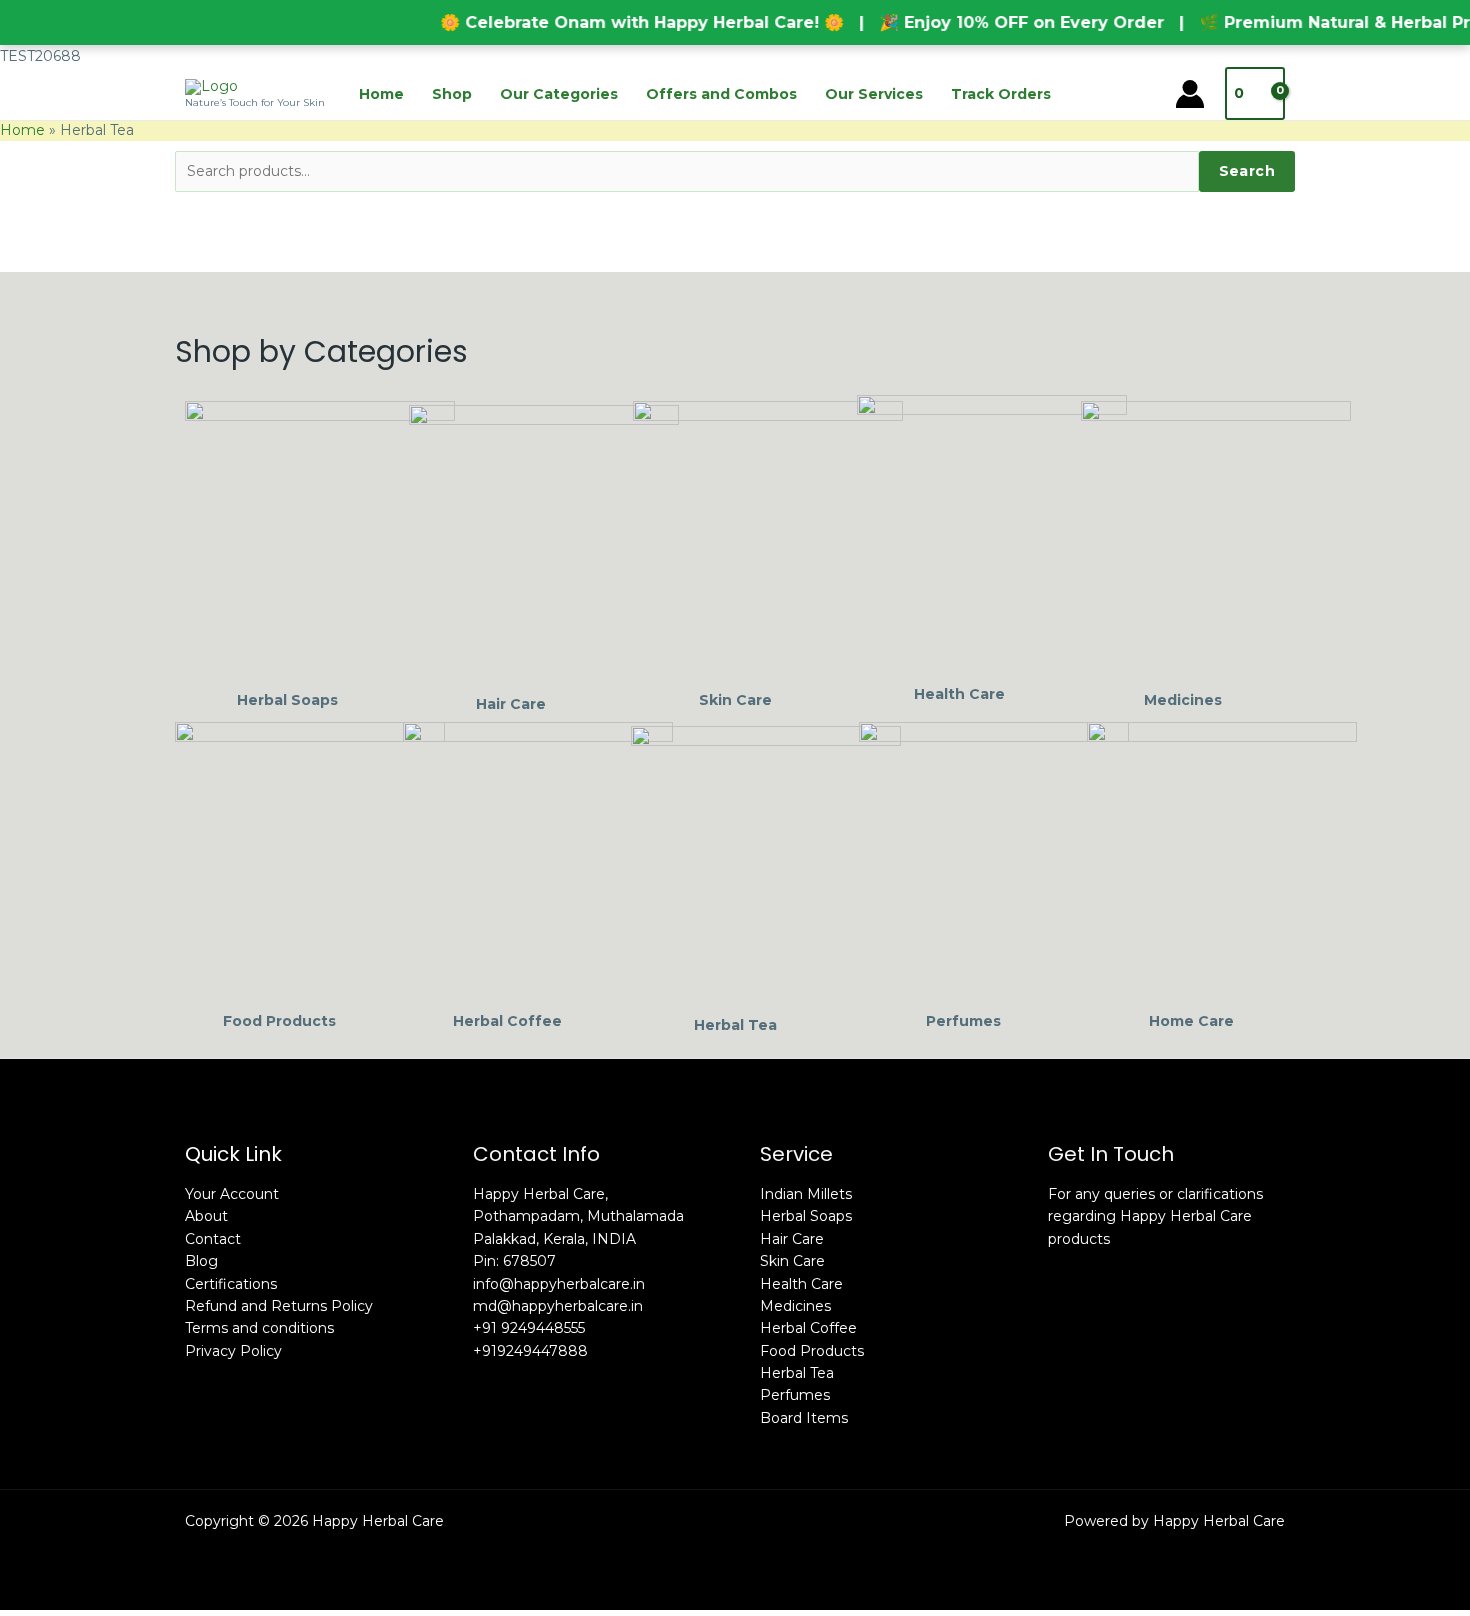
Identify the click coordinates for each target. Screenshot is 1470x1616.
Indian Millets (806, 1194)
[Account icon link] (1190, 94)
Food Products (812, 1351)
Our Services (874, 94)
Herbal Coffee (808, 1328)
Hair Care (792, 1239)
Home (381, 94)
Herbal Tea (797, 1373)
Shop (452, 94)
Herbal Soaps (806, 1216)
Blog (201, 1261)
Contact (213, 1239)
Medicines (795, 1306)
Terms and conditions (259, 1328)
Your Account (232, 1194)
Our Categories (559, 94)
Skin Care (792, 1261)
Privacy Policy (233, 1351)
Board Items (804, 1418)
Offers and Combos (721, 94)
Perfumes (795, 1395)
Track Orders (1001, 94)
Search (1247, 171)
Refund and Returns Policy (279, 1306)
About (206, 1216)
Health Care (801, 1284)
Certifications (231, 1284)
